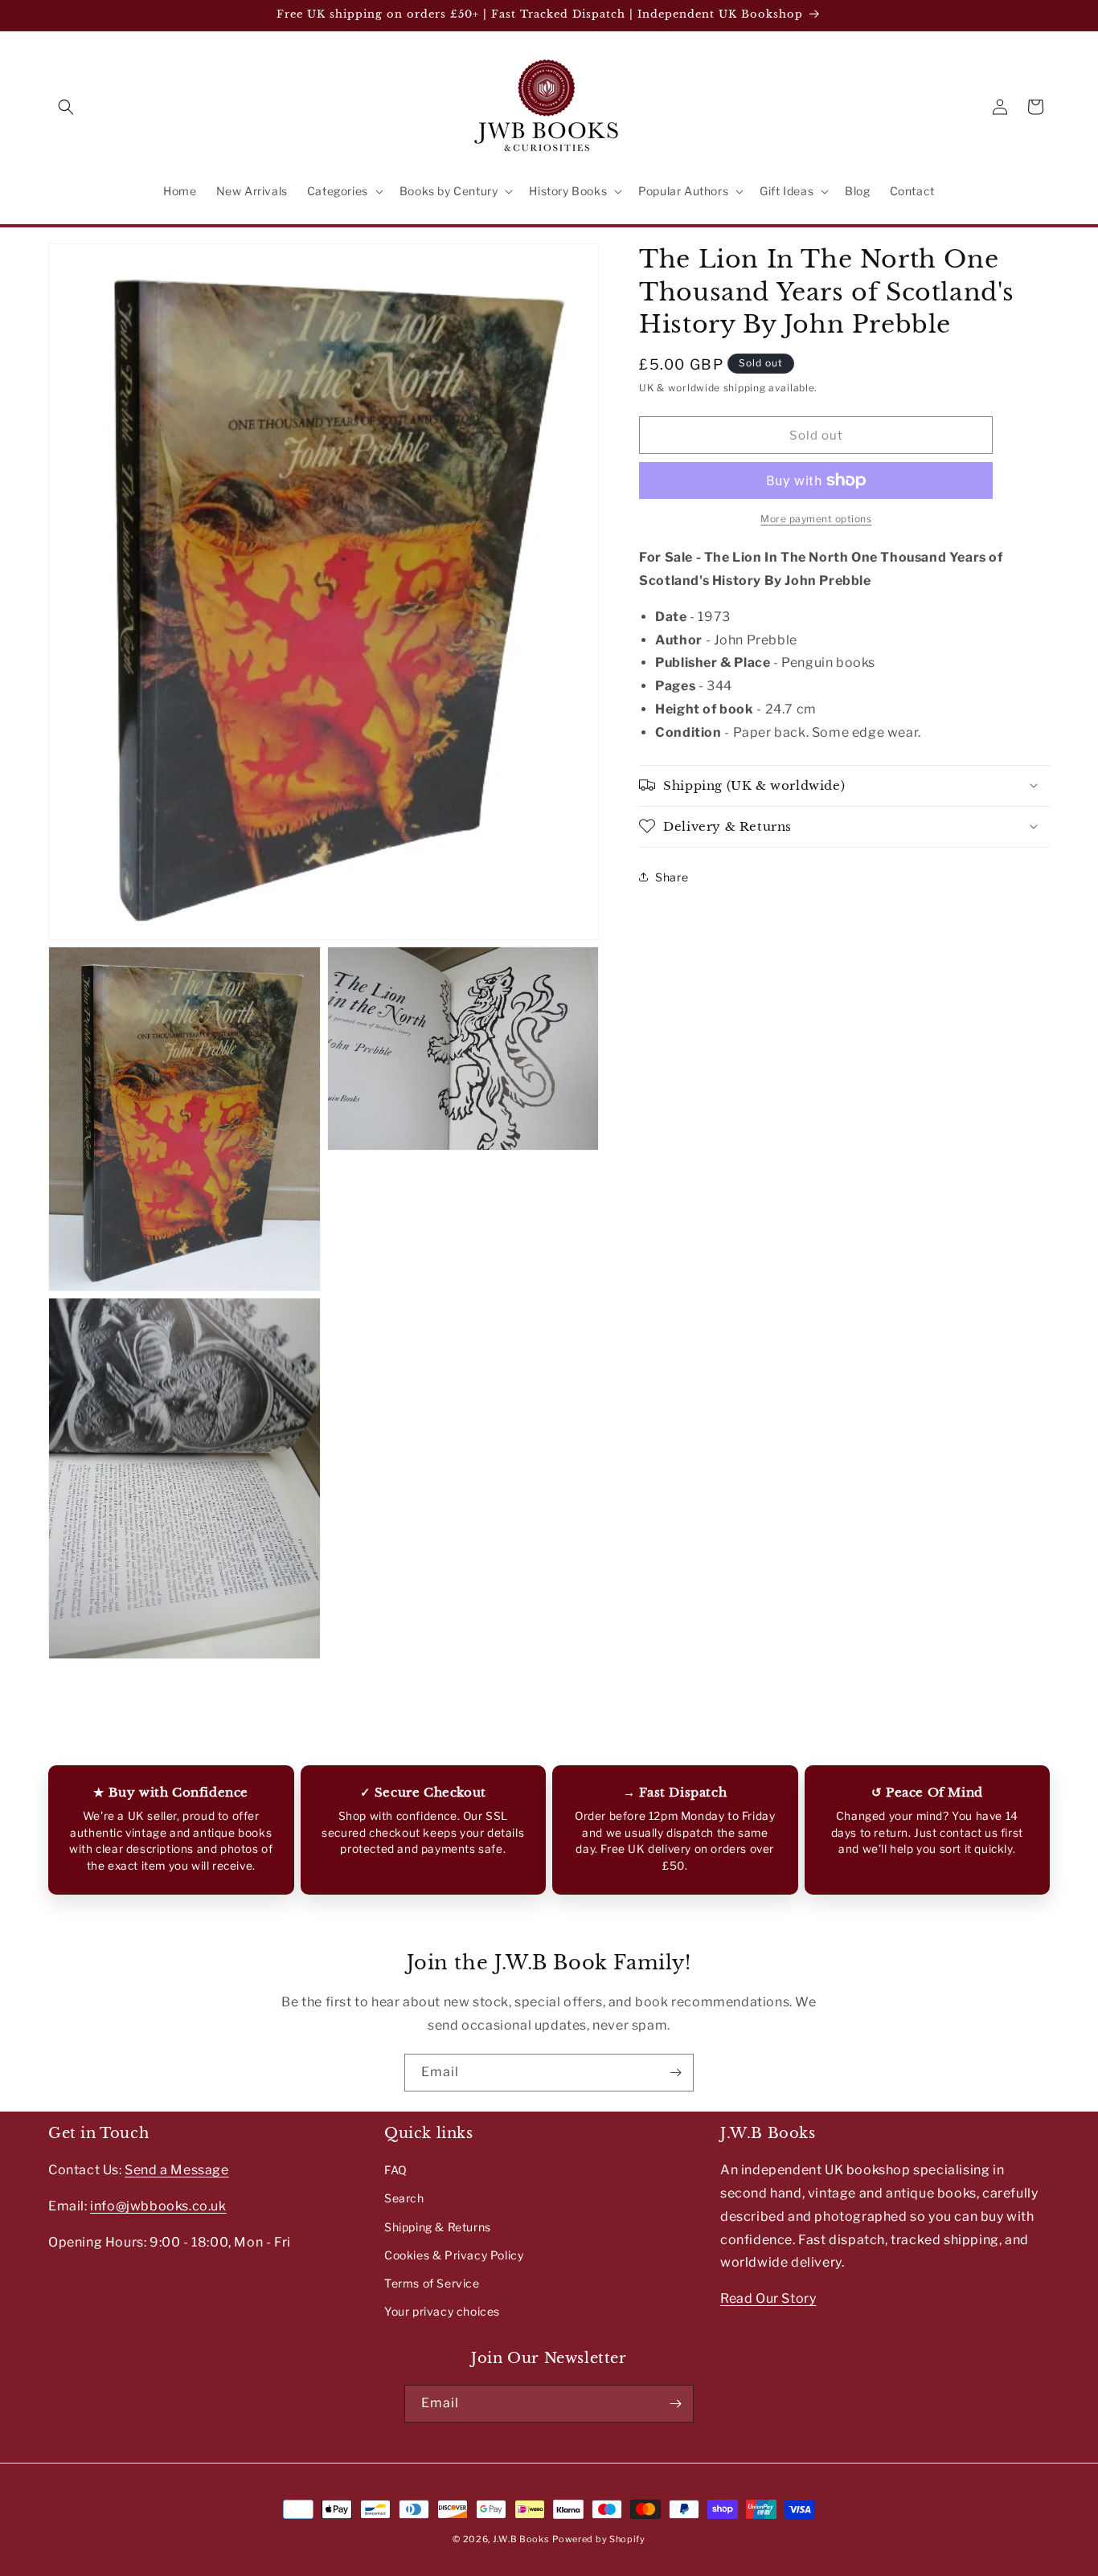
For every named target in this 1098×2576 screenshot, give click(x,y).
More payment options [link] (816, 519)
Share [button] (672, 877)
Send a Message (176, 2170)
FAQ (396, 2170)
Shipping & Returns (438, 2226)
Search (404, 2198)
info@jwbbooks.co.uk (158, 2206)
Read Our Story (768, 2298)
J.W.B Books (521, 2539)
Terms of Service (432, 2283)
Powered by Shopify (599, 2539)
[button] (66, 107)
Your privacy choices (442, 2311)
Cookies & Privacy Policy (454, 2255)
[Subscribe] (675, 2073)
